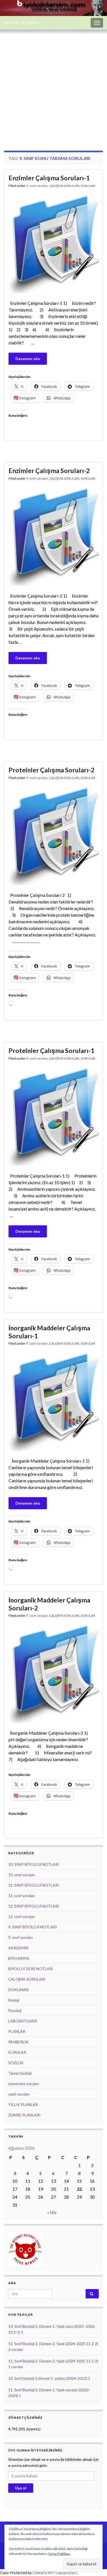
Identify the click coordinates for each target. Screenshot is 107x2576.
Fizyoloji (15, 2010)
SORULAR (88, 186)
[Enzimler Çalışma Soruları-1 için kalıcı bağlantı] (54, 243)
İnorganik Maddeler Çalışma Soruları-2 (49, 1604)
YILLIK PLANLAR (23, 2104)
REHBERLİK (18, 2042)
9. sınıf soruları (37, 186)
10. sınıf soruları (22, 1875)
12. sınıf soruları (22, 1916)
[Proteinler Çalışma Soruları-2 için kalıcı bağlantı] (54, 835)
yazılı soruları (19, 2094)
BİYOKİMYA (19, 1958)
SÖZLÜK (16, 2063)
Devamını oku (28, 359)
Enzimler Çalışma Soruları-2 (49, 471)
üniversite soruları (24, 2084)
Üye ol (21, 2488)
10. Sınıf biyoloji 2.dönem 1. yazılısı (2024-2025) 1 (49, 2378)
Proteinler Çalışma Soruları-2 (51, 770)
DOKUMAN (18, 1990)
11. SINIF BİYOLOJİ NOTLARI (34, 1885)
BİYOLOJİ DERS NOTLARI (31, 1969)
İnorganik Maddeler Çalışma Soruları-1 (49, 1332)
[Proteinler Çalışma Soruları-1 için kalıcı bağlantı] (54, 1116)
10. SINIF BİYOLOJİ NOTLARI (34, 1864)
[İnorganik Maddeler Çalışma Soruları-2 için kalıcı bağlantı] (54, 1673)
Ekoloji (14, 2000)
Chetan (39, 2573)
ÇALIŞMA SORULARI (64, 186)
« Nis (52, 2212)
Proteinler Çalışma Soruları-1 (51, 1051)
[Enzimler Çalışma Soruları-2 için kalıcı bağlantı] (54, 536)
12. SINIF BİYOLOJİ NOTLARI (34, 1906)
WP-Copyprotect (62, 2573)
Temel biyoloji (20, 2073)
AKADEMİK (18, 1948)
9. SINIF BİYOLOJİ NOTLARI (33, 1927)
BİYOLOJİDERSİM (22, 23)
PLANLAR (17, 2031)
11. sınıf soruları (22, 1896)
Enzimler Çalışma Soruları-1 (49, 178)
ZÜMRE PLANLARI (24, 2115)
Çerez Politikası (59, 2554)
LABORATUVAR (22, 2021)
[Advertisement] (54, 86)
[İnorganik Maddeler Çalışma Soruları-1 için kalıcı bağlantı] (54, 1401)
